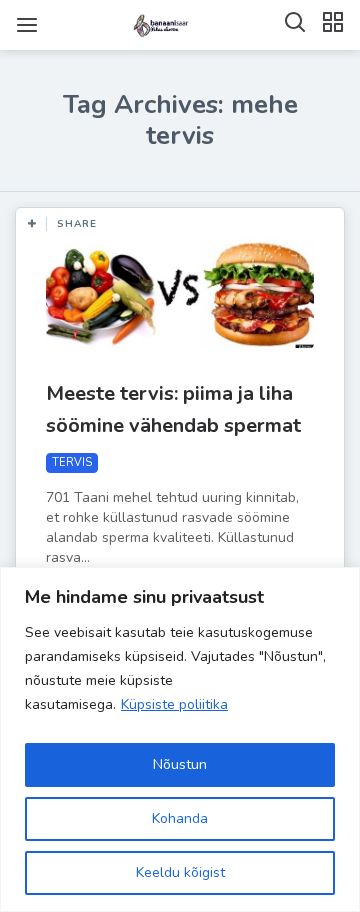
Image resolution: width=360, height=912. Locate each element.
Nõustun (180, 764)
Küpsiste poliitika (174, 704)
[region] (180, 739)
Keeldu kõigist (180, 872)
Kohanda (180, 818)
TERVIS (72, 462)
